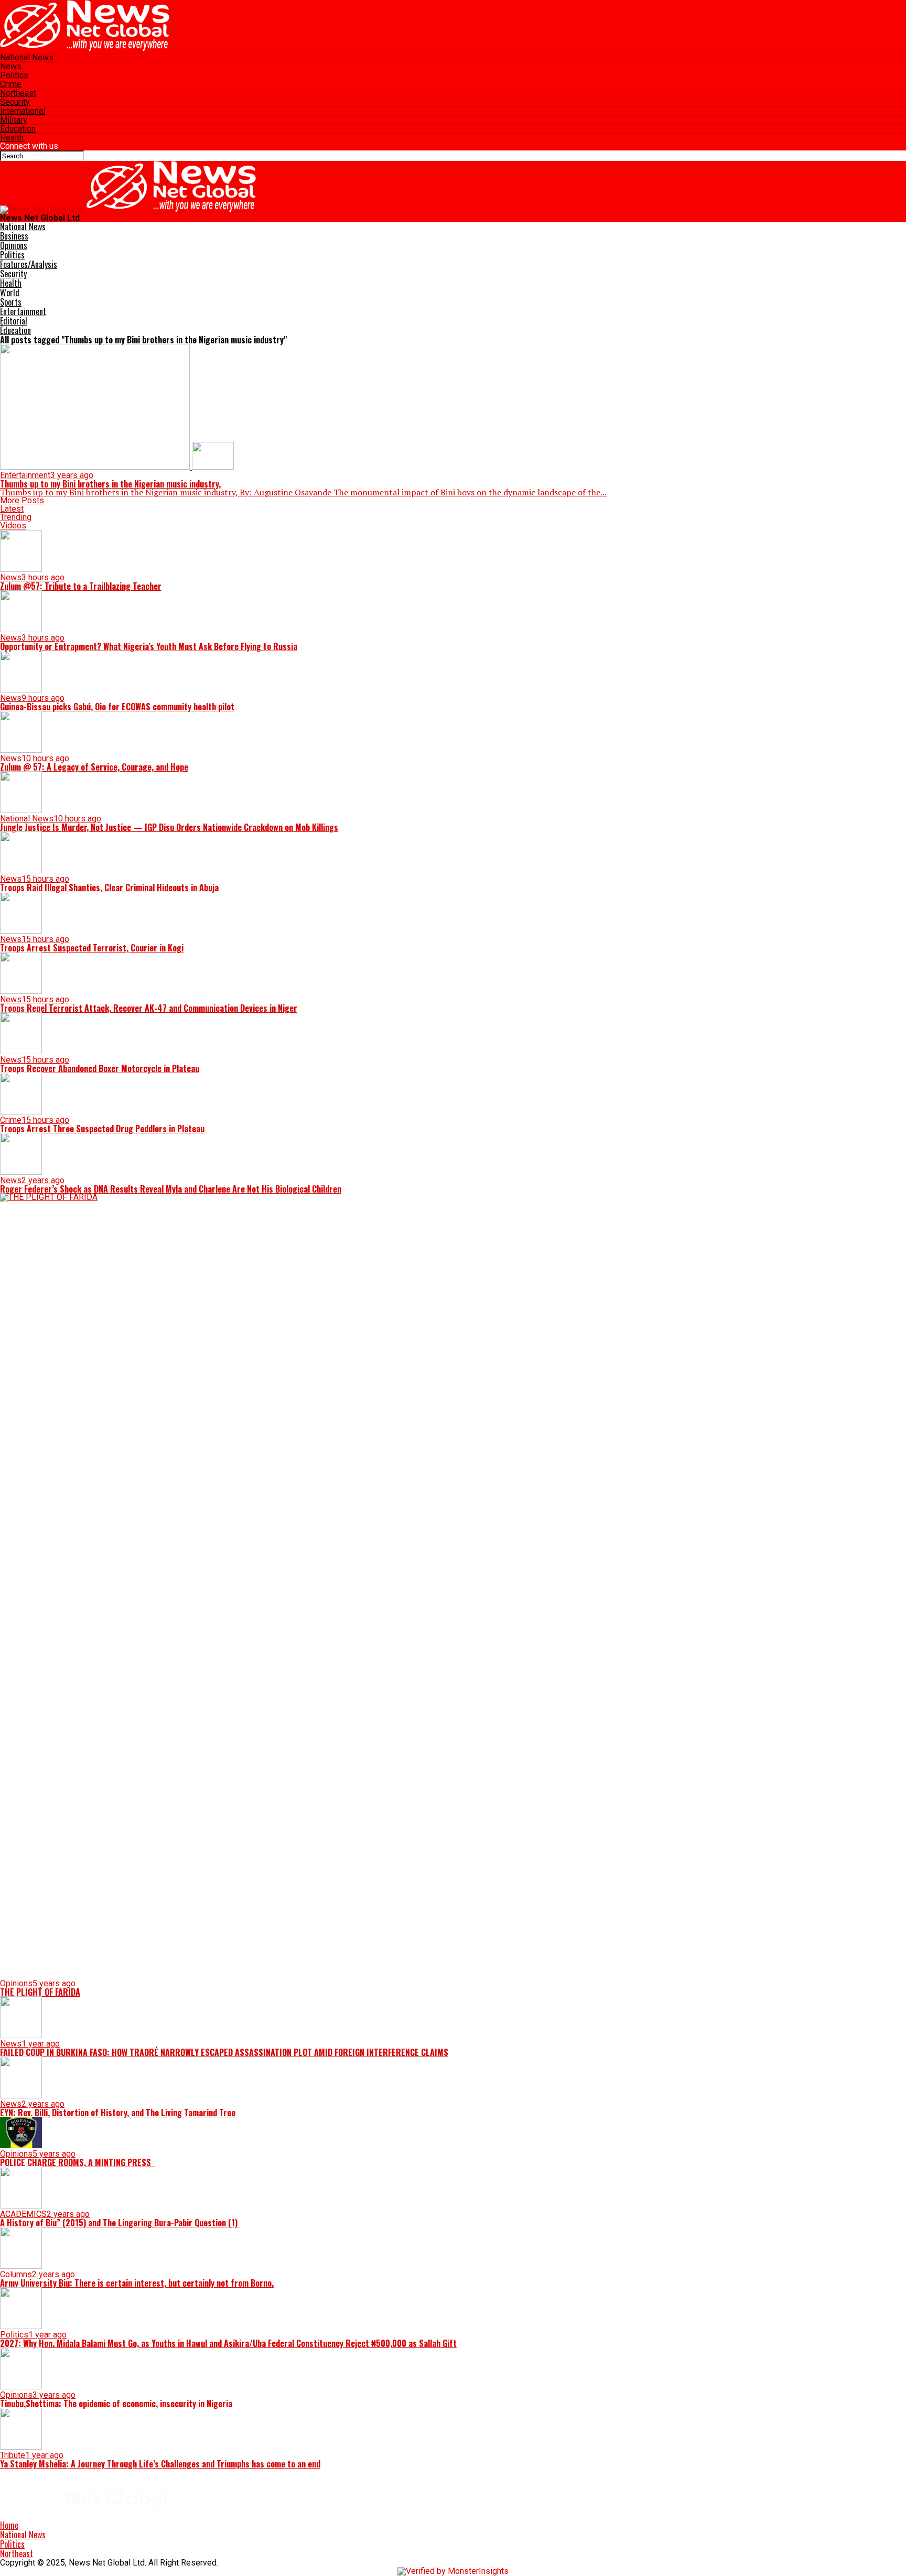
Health (12, 138)
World (10, 293)
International (23, 111)
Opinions (14, 245)
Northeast (18, 93)
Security (15, 102)
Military (14, 120)
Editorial (14, 321)
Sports (11, 302)
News (11, 66)
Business (14, 236)
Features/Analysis (29, 264)
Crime (11, 84)
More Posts (22, 500)
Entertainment (23, 311)
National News (27, 57)
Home (9, 2525)
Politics (14, 75)
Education (18, 129)
